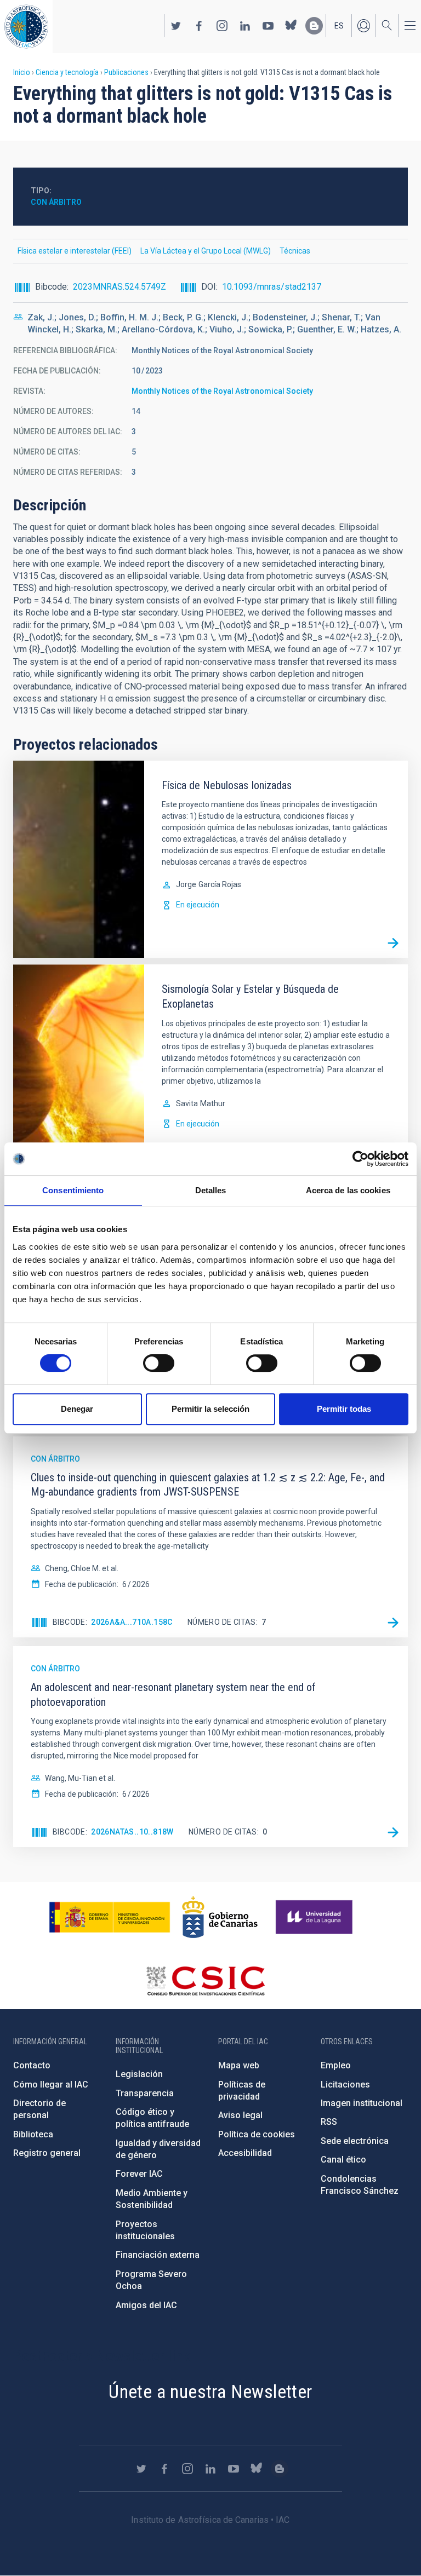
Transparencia (145, 2093)
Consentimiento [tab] (73, 1190)
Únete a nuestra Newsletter (210, 2391)
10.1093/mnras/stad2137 (272, 287)
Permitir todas (344, 1409)
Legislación (139, 2074)
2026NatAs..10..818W (132, 1832)
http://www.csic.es (205, 1981)
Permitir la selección (210, 1409)
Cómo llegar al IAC (51, 2085)
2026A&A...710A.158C (132, 1622)
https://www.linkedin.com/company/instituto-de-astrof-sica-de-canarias (245, 26)
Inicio (22, 72)
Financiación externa (158, 2255)
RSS (329, 2122)
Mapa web (239, 2065)
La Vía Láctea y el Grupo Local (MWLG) (206, 251)
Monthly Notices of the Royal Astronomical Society (222, 391)
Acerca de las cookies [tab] (348, 1190)
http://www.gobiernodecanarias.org (220, 1917)
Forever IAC (139, 2174)
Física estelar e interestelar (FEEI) (75, 251)
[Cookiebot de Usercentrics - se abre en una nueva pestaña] (360, 1159)
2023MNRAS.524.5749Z (120, 287)
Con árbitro (56, 202)
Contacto (32, 2065)
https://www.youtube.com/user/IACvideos (268, 26)
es (339, 26)
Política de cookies (257, 2134)
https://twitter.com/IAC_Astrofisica (176, 26)
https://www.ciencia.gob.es (110, 1917)
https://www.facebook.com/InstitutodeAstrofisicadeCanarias (199, 26)
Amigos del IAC (146, 2305)
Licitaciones (345, 2085)
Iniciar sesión (363, 26)
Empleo (336, 2065)
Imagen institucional (362, 2103)
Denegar (77, 1409)
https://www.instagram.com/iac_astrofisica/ (222, 26)
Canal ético (343, 2160)
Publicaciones (126, 72)
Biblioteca (33, 2134)
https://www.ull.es (315, 1917)
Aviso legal (240, 2115)
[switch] (159, 1363)
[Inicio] (26, 27)
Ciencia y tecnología (67, 72)
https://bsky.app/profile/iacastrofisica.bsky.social (291, 26)
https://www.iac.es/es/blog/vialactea (314, 26)
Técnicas (295, 251)
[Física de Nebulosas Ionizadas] (393, 943)
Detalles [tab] (211, 1190)
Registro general (47, 2153)
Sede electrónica (355, 2141)
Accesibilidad (245, 2153)
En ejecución (198, 905)
